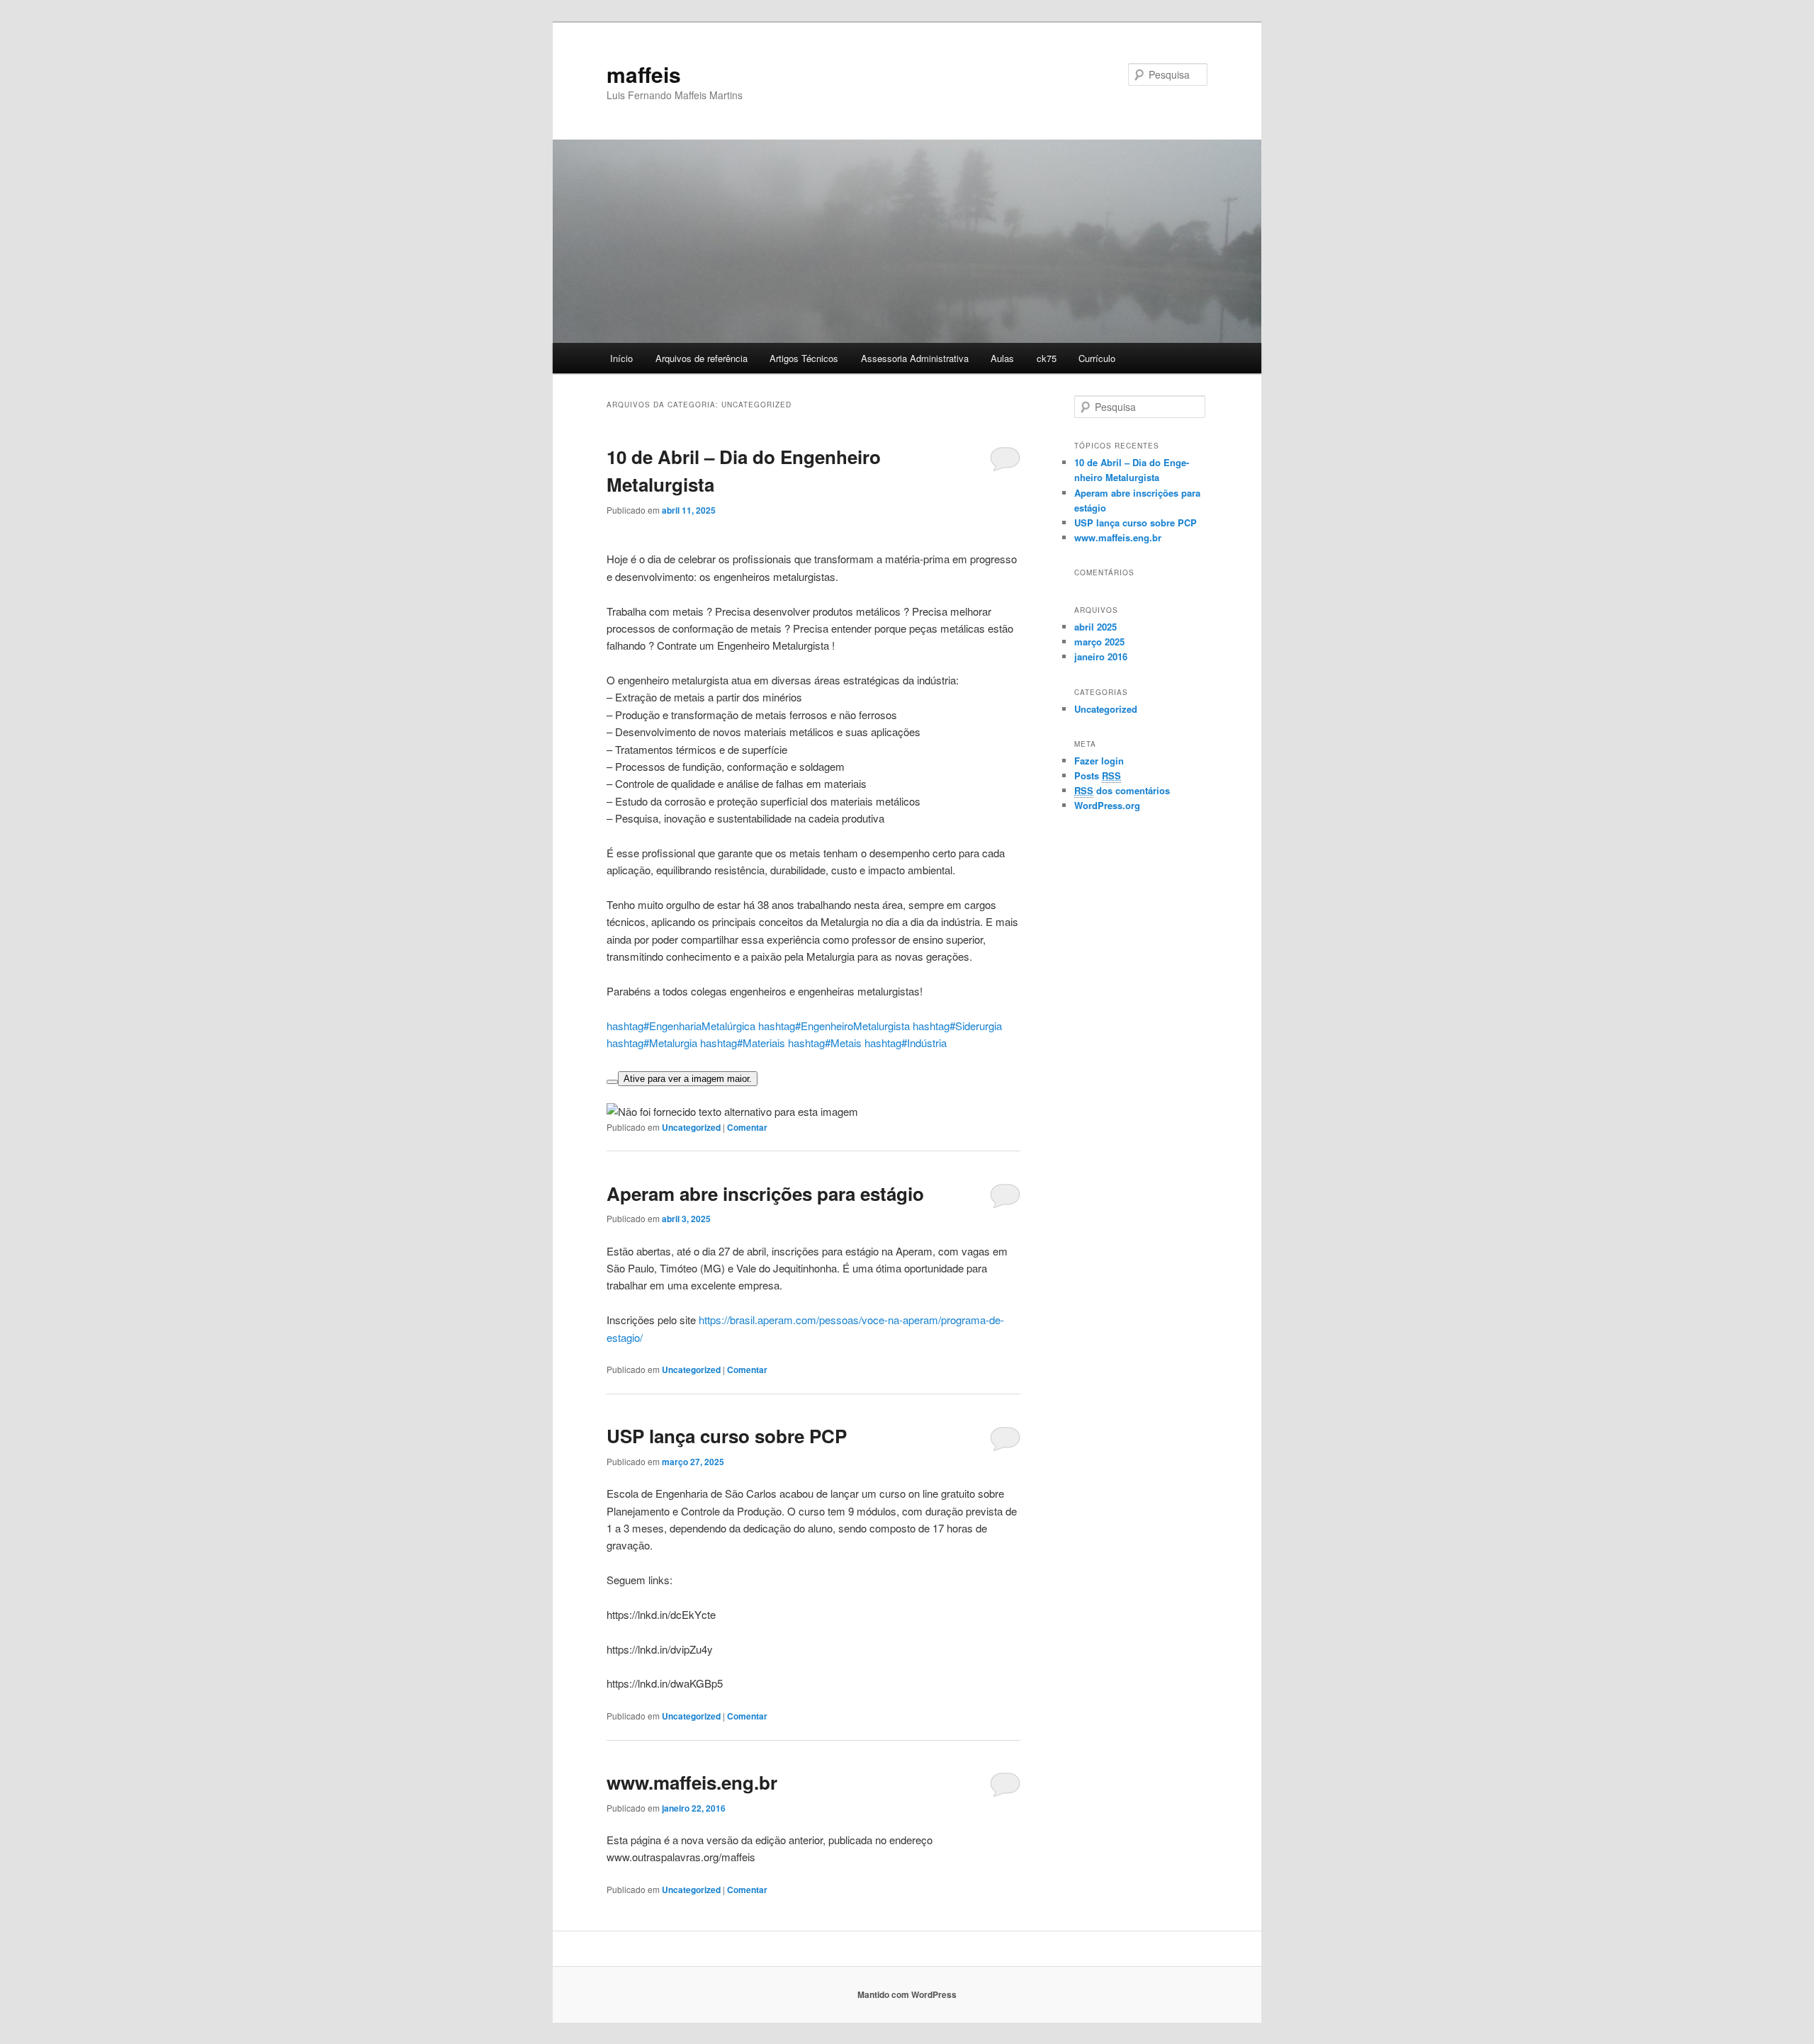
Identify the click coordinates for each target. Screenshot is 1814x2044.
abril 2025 (1095, 627)
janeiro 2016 (1101, 656)
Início (621, 358)
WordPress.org (1107, 805)
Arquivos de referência (702, 358)
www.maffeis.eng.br (692, 1782)
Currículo (1097, 358)
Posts (1098, 775)
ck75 (1047, 358)
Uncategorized (691, 1127)
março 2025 (1099, 642)
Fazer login (1099, 761)
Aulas (1002, 358)
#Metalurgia (652, 1043)
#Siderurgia (957, 1026)
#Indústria (906, 1043)
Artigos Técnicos (804, 358)
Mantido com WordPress (907, 1994)
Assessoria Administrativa (915, 358)
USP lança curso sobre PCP (727, 1436)
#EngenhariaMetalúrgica (681, 1026)
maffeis (644, 74)
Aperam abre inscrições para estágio (765, 1193)
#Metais (825, 1043)
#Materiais (743, 1043)
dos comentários (1122, 790)
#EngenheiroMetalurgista (834, 1026)
